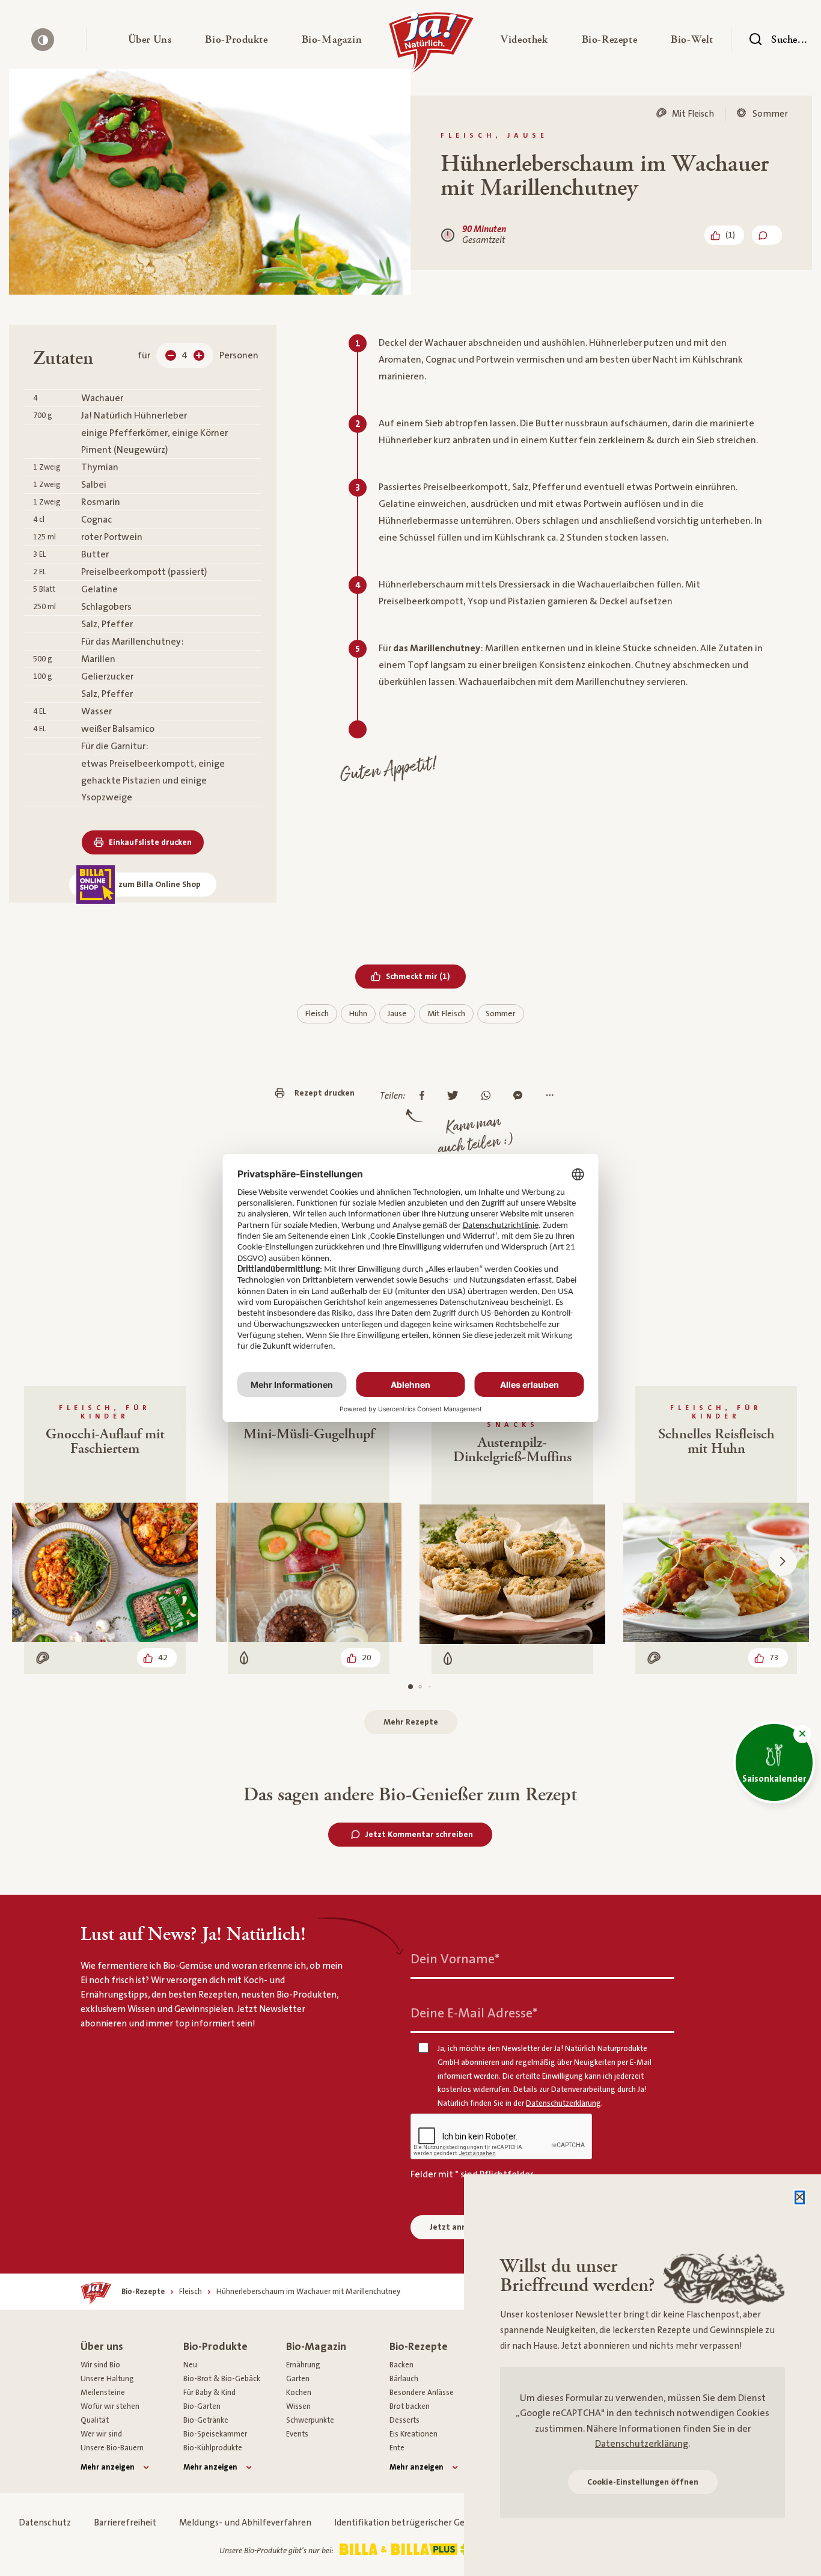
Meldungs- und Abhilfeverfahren (245, 2523)
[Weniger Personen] (171, 355)
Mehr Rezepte (411, 1722)
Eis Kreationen (414, 2434)
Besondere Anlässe (422, 2393)
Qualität (95, 2420)
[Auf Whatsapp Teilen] (489, 1096)
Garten (298, 2379)
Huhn (358, 1014)
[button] (150, 40)
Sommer (501, 1014)
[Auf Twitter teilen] (456, 1096)
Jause (397, 1014)
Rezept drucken (325, 1093)
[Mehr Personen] (199, 355)
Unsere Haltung (107, 2379)
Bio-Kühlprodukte (213, 2448)
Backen (401, 2365)
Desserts (404, 2420)
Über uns (102, 2347)
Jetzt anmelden (460, 2227)
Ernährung (303, 2365)
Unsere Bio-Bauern (112, 2448)
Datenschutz (45, 2523)
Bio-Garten (202, 2406)
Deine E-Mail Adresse (474, 2013)
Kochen (299, 2393)
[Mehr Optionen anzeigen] (553, 1096)
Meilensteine (103, 2393)
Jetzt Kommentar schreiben (419, 1835)
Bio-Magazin (316, 2347)
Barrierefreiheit (125, 2523)
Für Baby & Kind (209, 2393)
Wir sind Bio (100, 2365)
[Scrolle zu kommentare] (767, 235)
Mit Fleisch (446, 1014)
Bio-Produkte (215, 2347)
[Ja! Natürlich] (431, 46)
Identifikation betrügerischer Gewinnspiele (421, 2523)
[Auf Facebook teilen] (425, 1096)
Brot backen (410, 2406)
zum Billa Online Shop (160, 885)
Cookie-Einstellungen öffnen (643, 2482)
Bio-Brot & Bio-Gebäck (222, 2379)
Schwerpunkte (310, 2420)
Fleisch (317, 1014)
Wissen (298, 2406)
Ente (397, 2448)
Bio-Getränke (206, 2420)
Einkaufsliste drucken (150, 842)
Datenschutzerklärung (642, 2444)
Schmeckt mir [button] (426, 976)
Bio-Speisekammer (215, 2434)
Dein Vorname (455, 1959)
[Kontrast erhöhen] (43, 40)
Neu (190, 2365)
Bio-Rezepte (419, 2347)
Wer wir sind (101, 2434)
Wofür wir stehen (110, 2406)
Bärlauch (404, 2379)
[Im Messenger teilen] (521, 1096)
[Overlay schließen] (800, 2197)
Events (297, 2434)
